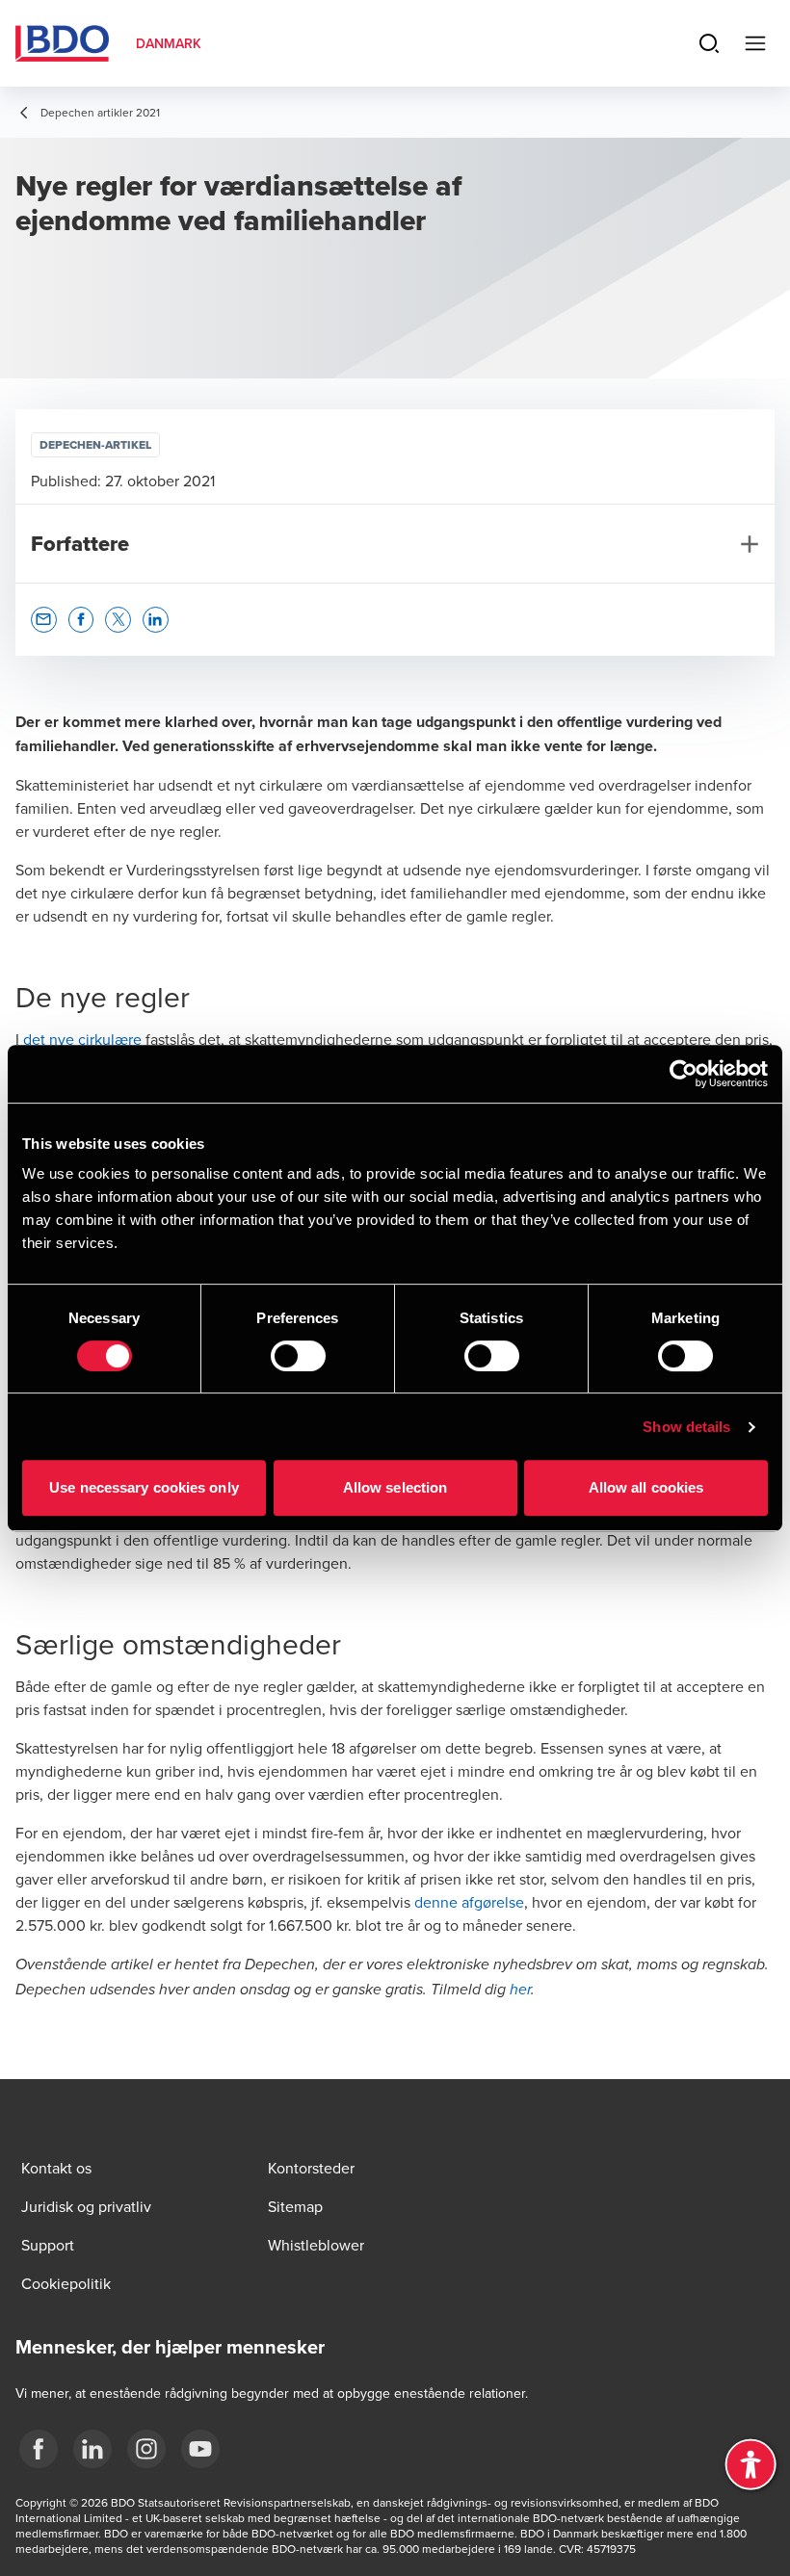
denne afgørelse (469, 1902)
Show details (686, 1427)
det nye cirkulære (82, 1039)
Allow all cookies (646, 1487)
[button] (44, 620)
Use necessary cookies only (144, 1487)
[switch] (298, 1356)
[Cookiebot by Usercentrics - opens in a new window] (684, 1074)
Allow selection (395, 1487)
